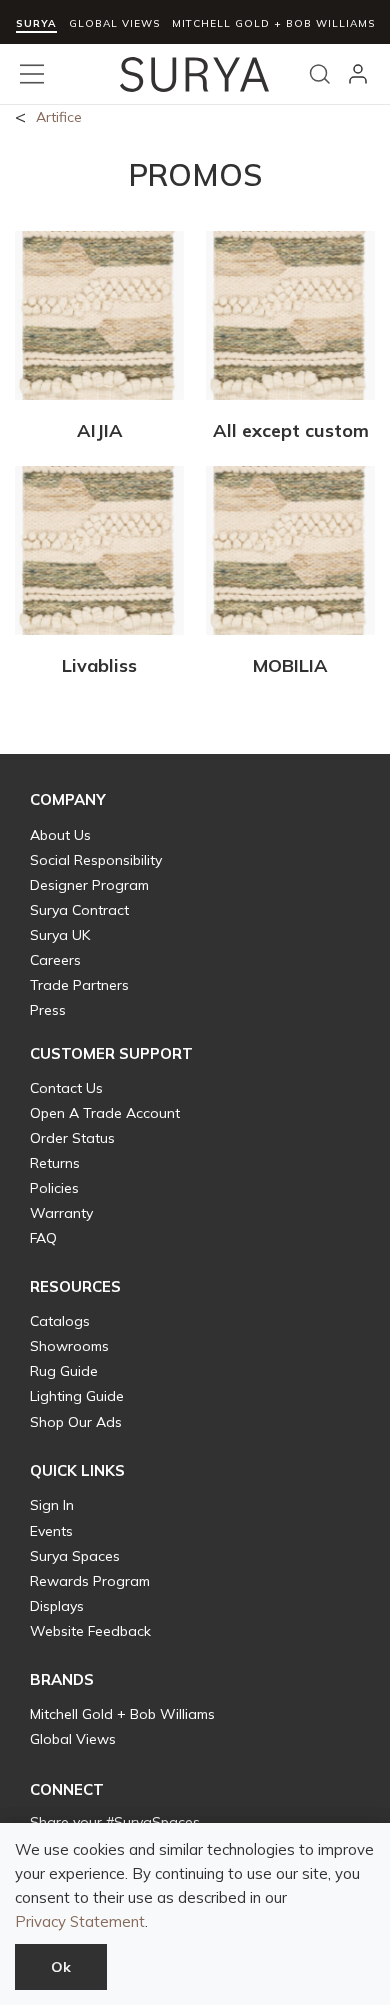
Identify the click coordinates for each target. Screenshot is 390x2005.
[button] (68, 800)
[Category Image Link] (99, 319)
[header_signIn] (358, 74)
